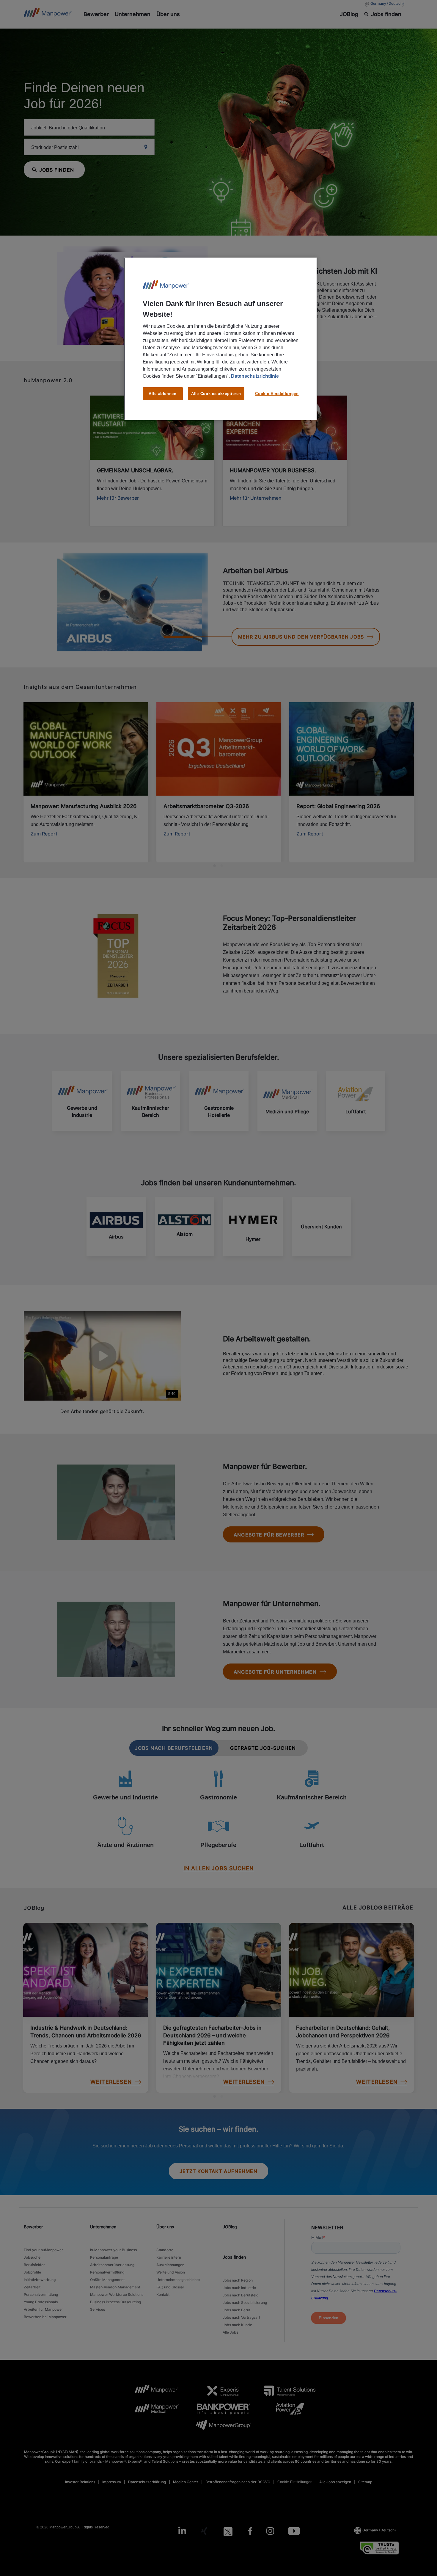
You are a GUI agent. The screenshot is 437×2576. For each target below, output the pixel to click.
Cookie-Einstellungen (277, 394)
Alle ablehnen (162, 394)
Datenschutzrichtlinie (255, 376)
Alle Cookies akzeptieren (216, 394)
